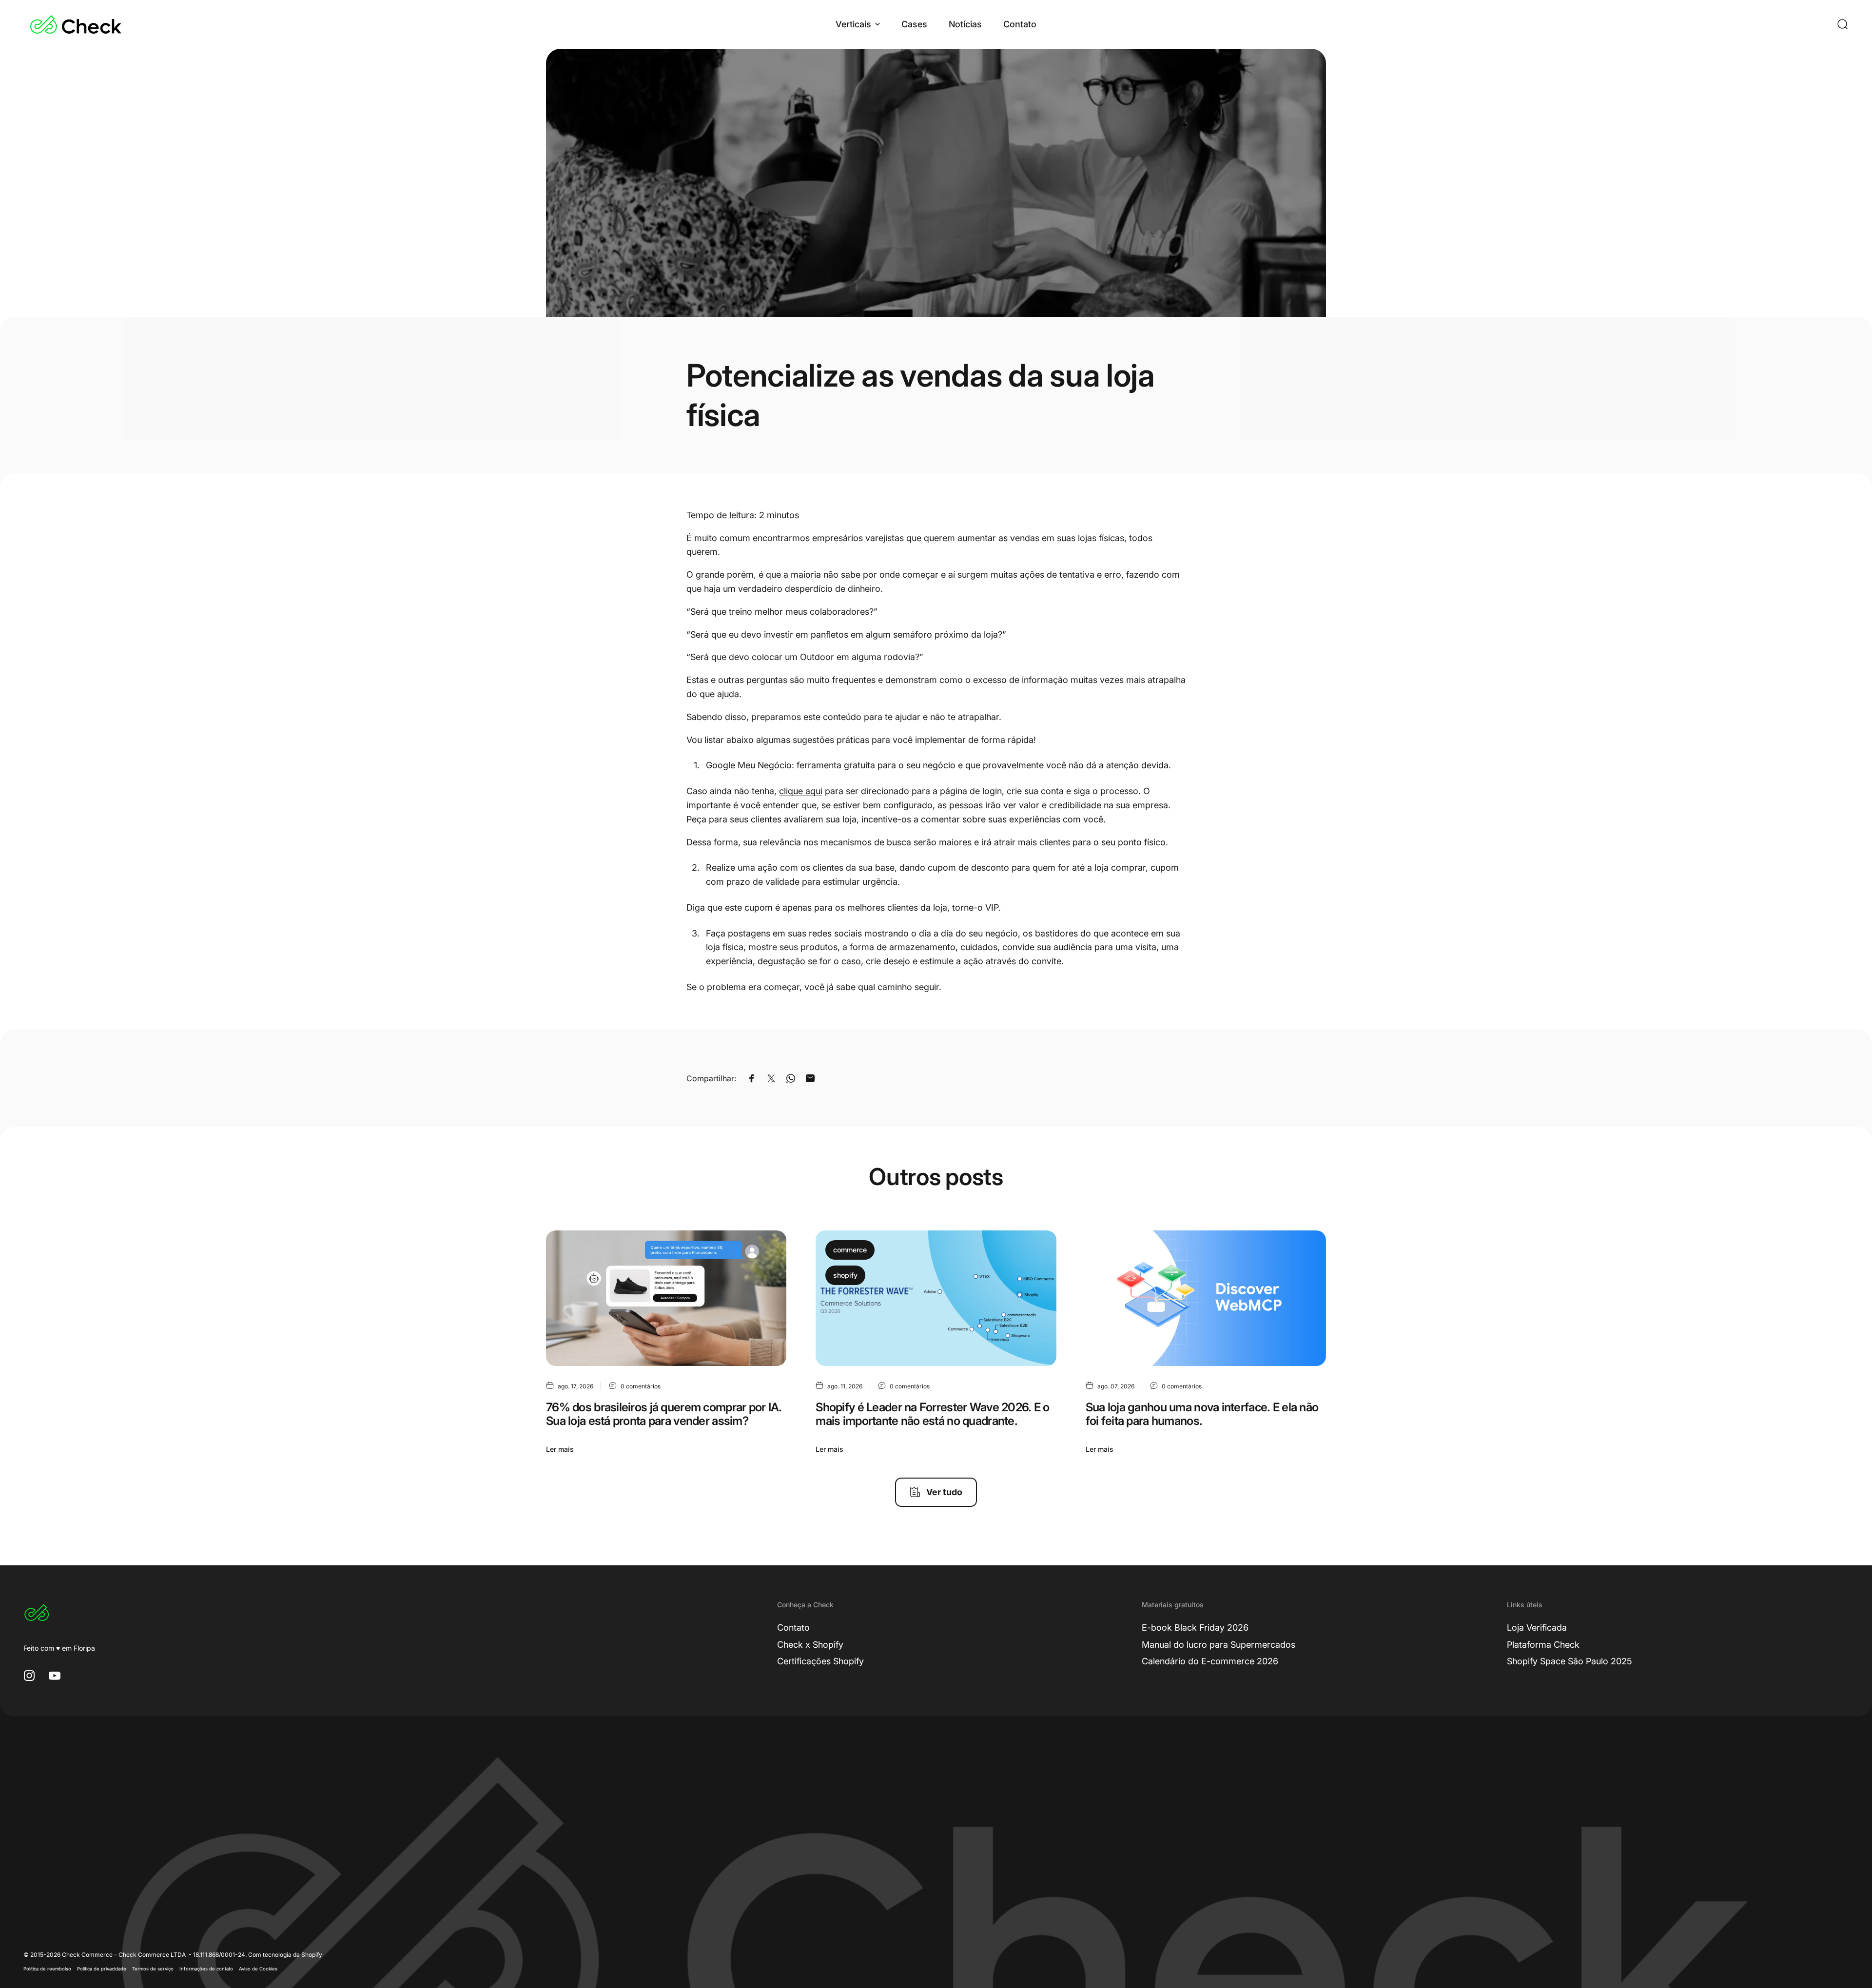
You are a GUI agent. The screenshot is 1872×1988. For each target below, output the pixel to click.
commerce (850, 1250)
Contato (793, 1627)
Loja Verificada (1537, 1627)
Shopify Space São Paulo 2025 (1570, 1661)
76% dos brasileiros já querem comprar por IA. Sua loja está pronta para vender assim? (664, 1414)
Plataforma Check (1543, 1645)
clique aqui (801, 791)
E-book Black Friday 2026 (1195, 1627)
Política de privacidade (102, 1969)
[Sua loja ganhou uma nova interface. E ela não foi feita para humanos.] (1206, 1298)
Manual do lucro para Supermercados (1219, 1645)
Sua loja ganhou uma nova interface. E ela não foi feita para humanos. (1202, 1414)
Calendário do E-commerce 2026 (1210, 1661)
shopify (845, 1275)
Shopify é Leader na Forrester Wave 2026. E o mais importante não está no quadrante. (932, 1414)
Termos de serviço (153, 1969)
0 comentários (641, 1386)
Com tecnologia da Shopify (285, 1955)
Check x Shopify (810, 1645)
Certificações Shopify (820, 1661)
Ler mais (560, 1449)
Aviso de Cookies (258, 1969)
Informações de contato (206, 1969)
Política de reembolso (47, 1969)
